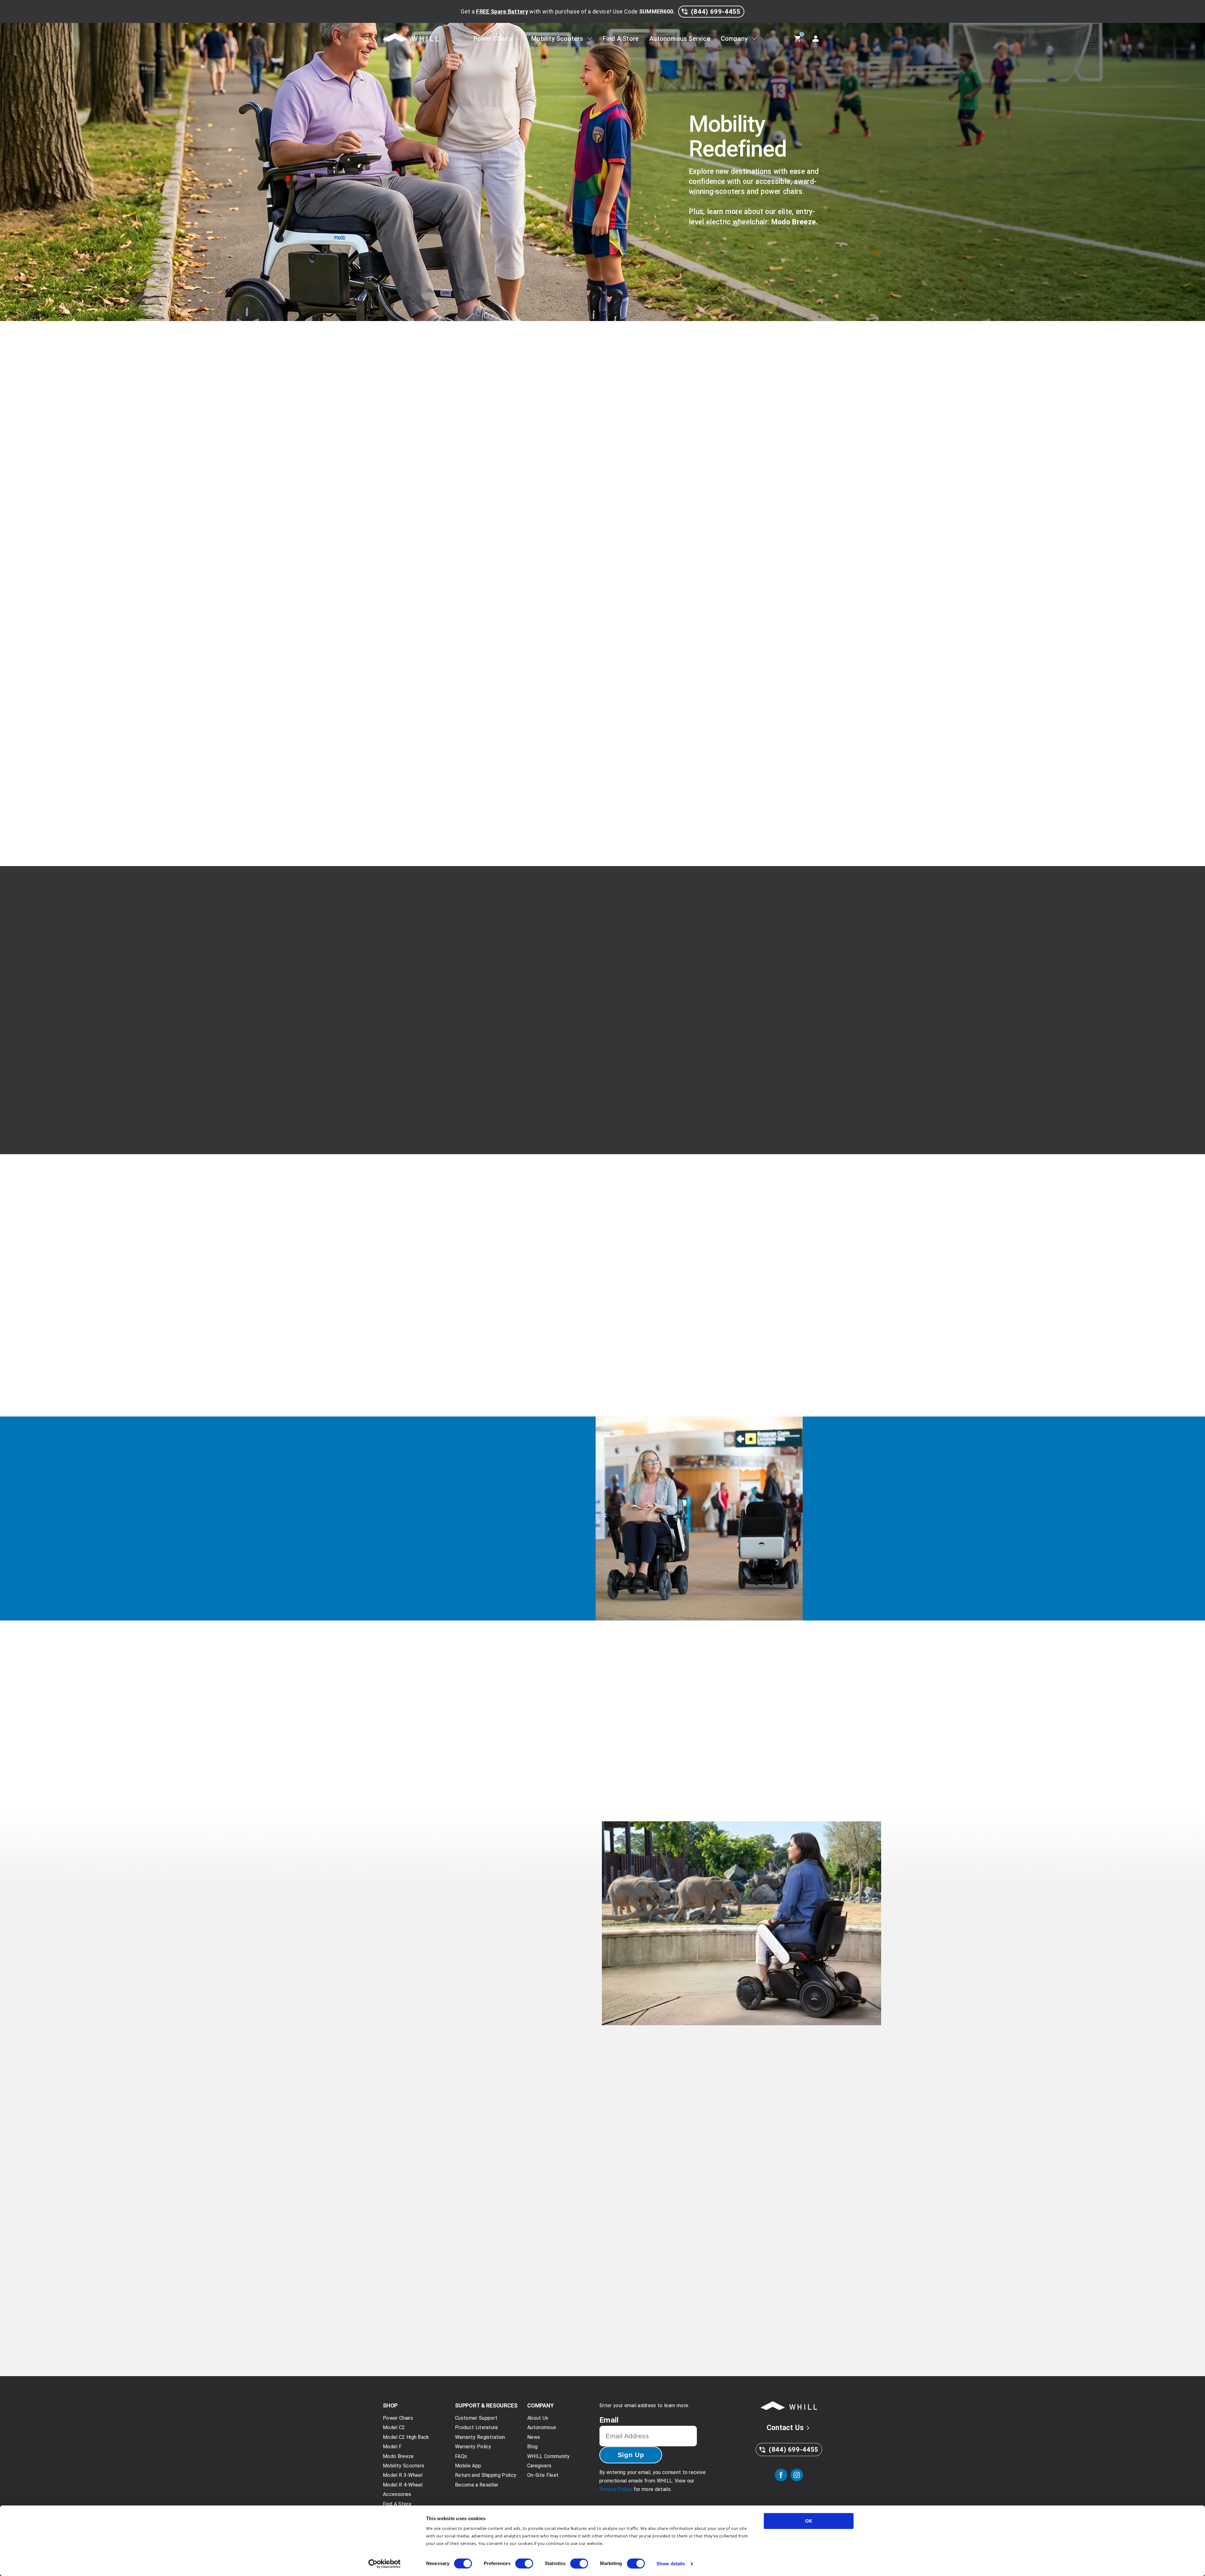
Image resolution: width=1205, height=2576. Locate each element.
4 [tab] (513, 2001)
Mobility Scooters (557, 39)
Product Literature (477, 2427)
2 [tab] (494, 2001)
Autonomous (542, 2427)
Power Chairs (493, 39)
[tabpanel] (602, 685)
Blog (423, 2286)
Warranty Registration (480, 2437)
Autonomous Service (680, 39)
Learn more (440, 2361)
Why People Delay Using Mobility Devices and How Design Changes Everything (464, 2309)
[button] (468, 1277)
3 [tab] (504, 2001)
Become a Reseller (477, 2485)
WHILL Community (549, 2456)
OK (809, 2521)
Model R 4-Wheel (403, 2485)
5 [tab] (522, 2001)
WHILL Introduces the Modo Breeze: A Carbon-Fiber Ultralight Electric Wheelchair (736, 2309)
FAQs (461, 2456)
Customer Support (476, 2418)
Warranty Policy (473, 2447)
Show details (671, 2564)
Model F (392, 2447)
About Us (538, 2418)
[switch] (524, 2563)
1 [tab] (485, 2001)
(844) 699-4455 (716, 12)
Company (734, 39)
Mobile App (468, 2466)
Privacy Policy (616, 2489)
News (694, 2286)
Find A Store (621, 39)
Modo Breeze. (795, 222)
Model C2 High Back (406, 2437)
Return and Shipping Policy (486, 2475)
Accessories (397, 2494)
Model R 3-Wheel (403, 2475)
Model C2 (394, 2427)
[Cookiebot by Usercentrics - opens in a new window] (385, 2564)
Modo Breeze (490, 1125)
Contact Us (785, 2428)
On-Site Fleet (543, 2475)
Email (609, 2420)
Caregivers (539, 2466)
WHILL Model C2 (476, 498)
